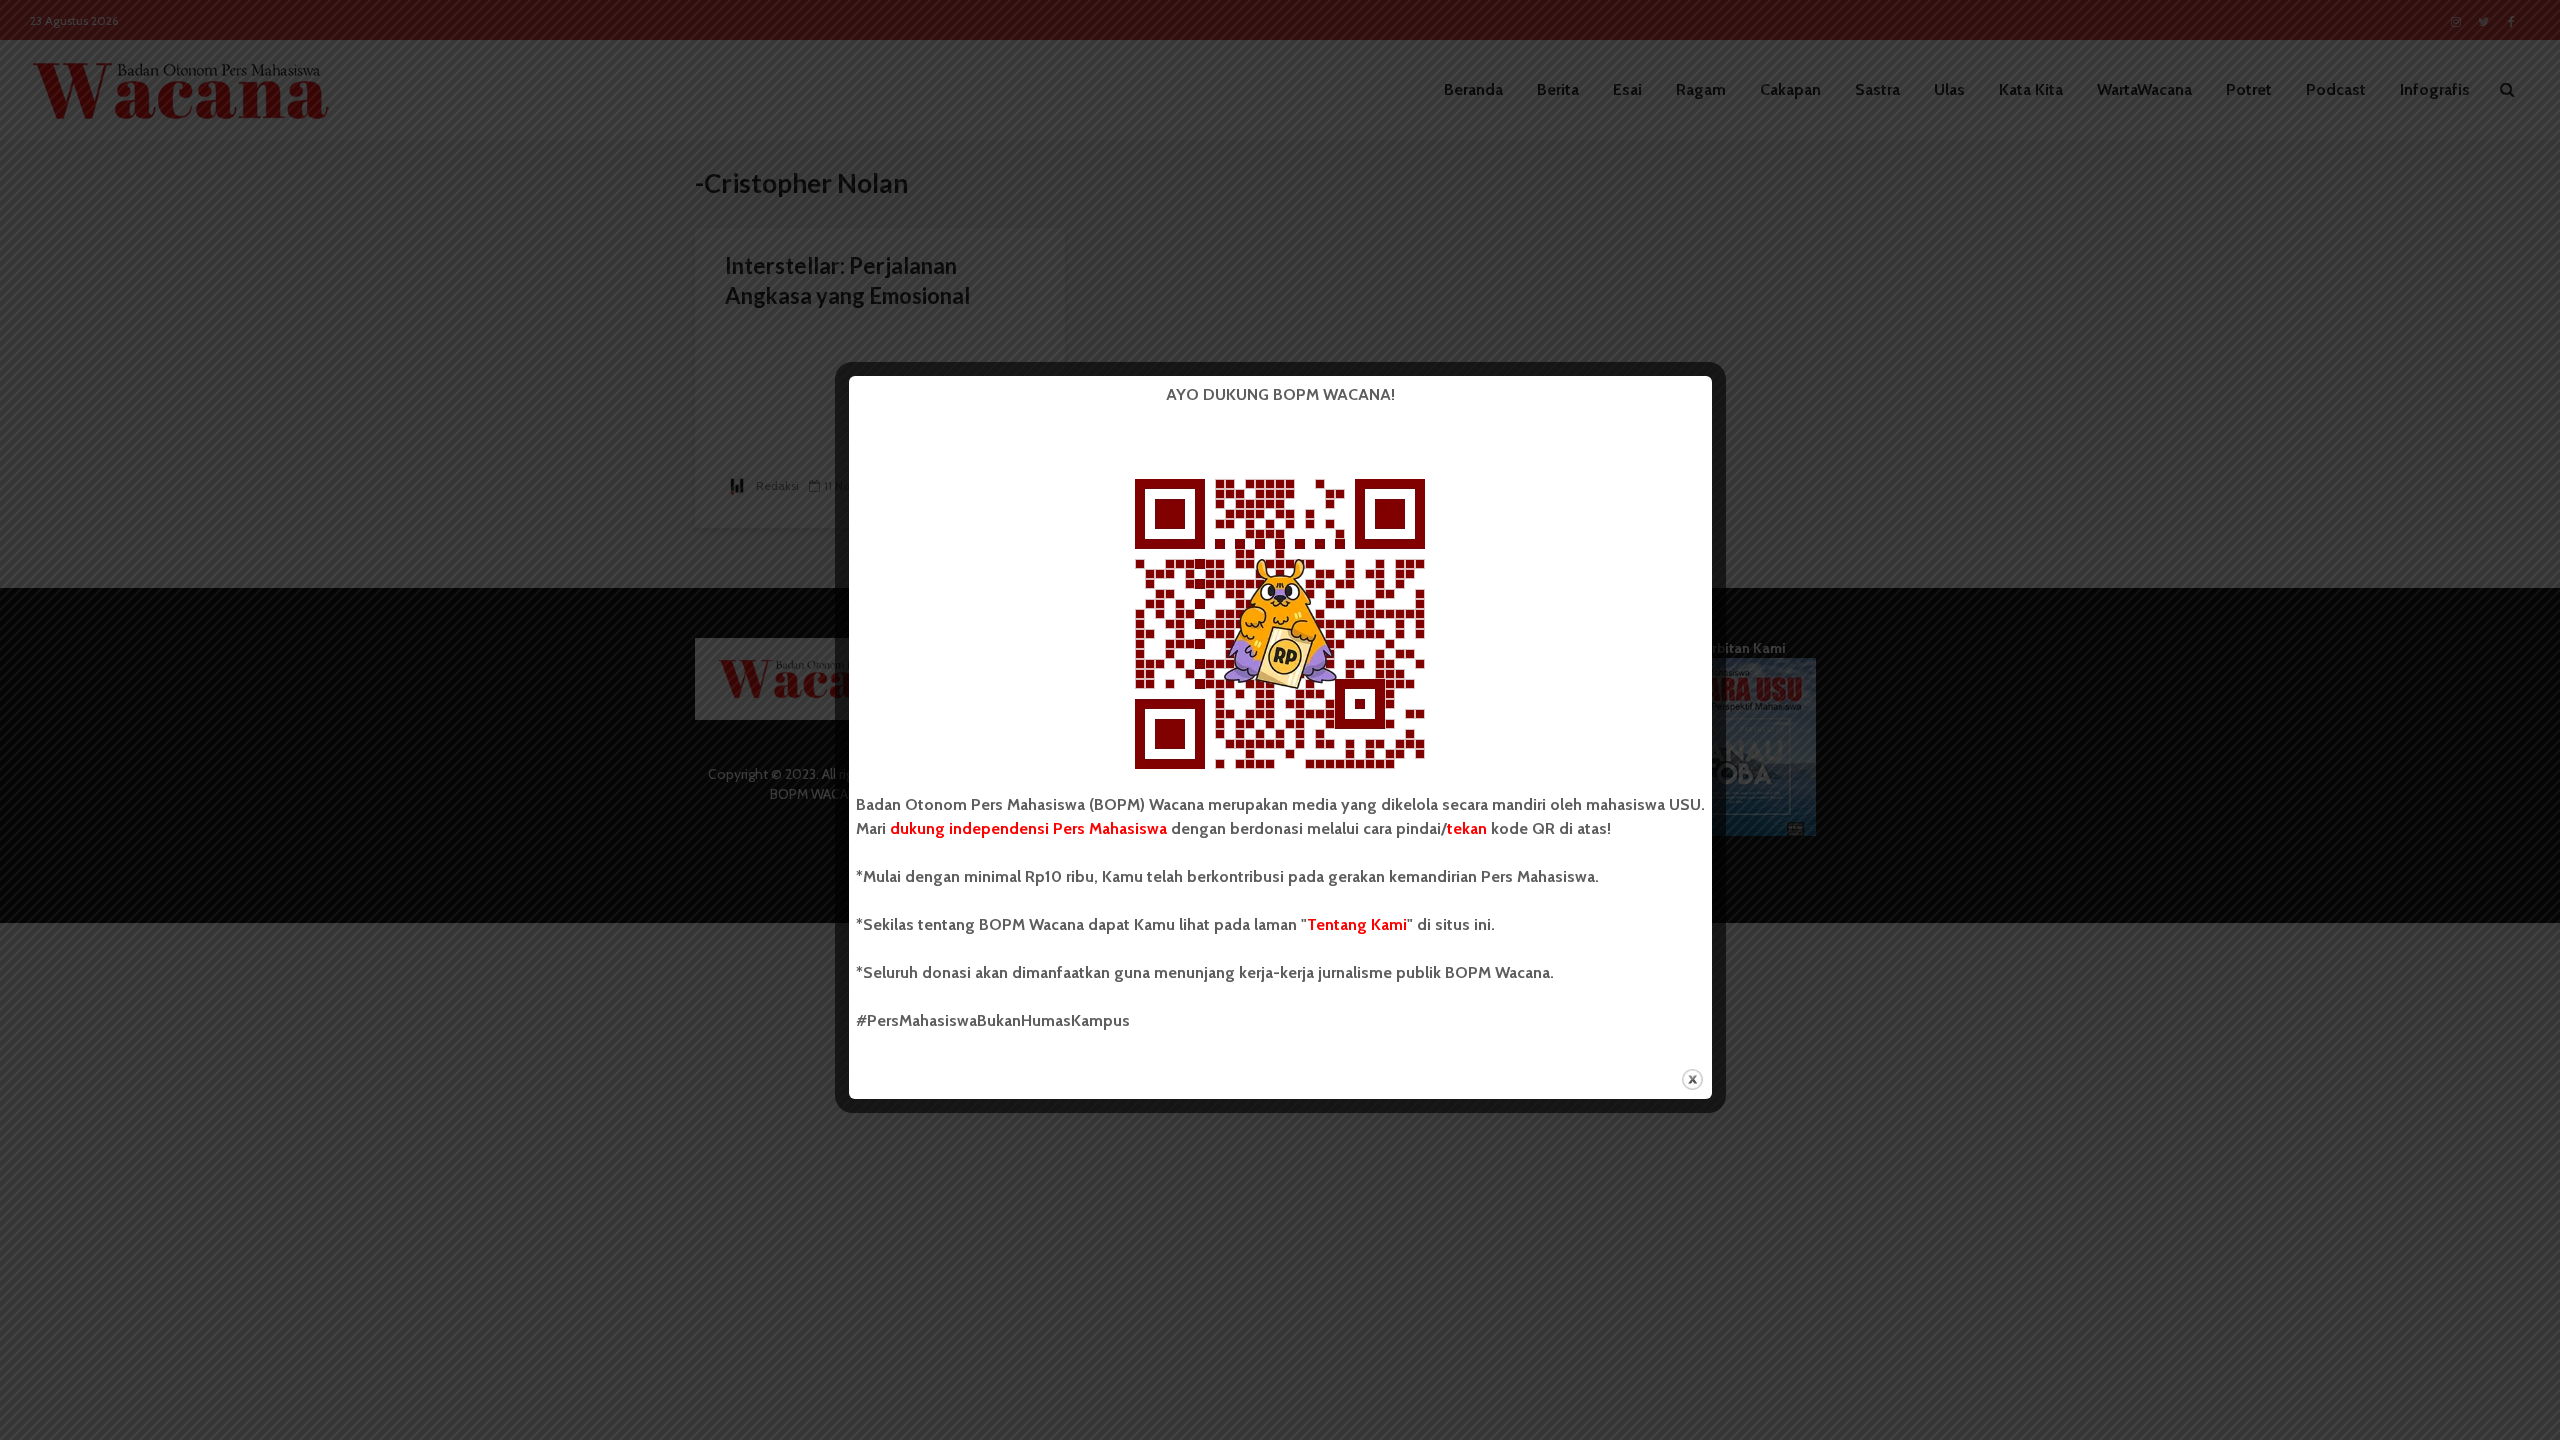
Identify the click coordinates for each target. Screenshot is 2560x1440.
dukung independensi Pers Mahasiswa (1028, 828)
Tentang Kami (1357, 924)
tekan (1467, 828)
